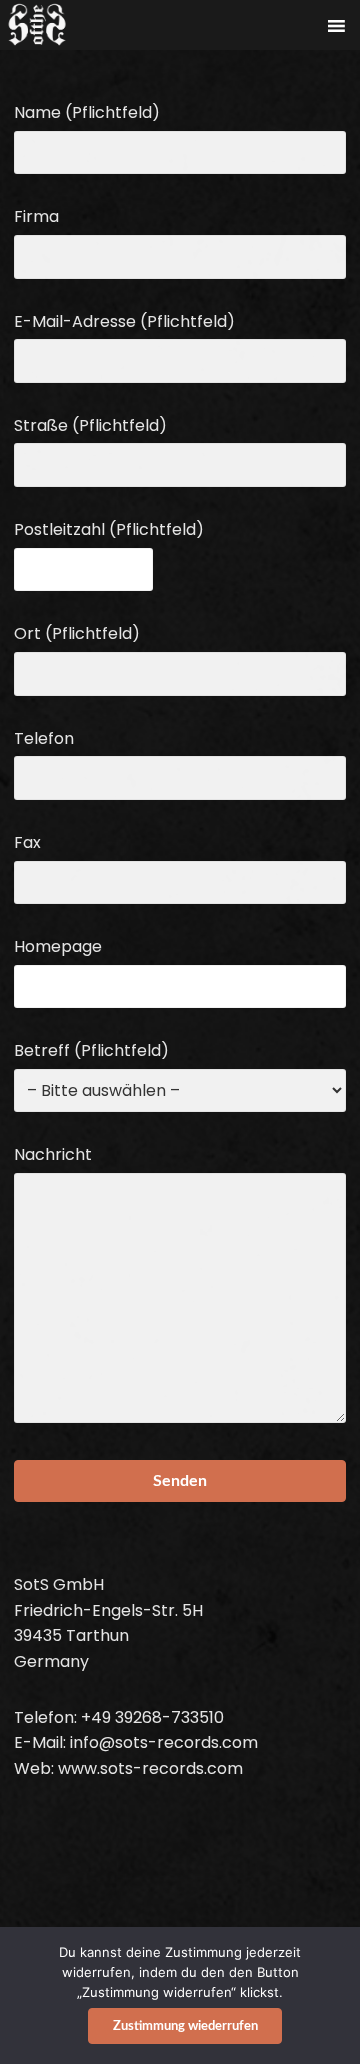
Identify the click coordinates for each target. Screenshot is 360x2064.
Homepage (58, 946)
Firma (36, 216)
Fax (27, 842)
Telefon (44, 738)
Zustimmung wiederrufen (185, 2026)
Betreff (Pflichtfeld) (91, 1050)
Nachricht (53, 1154)
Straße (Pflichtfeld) (90, 425)
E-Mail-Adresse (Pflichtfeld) (124, 321)
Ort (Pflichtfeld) (77, 633)
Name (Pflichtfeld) (87, 112)
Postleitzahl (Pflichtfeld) (109, 529)
